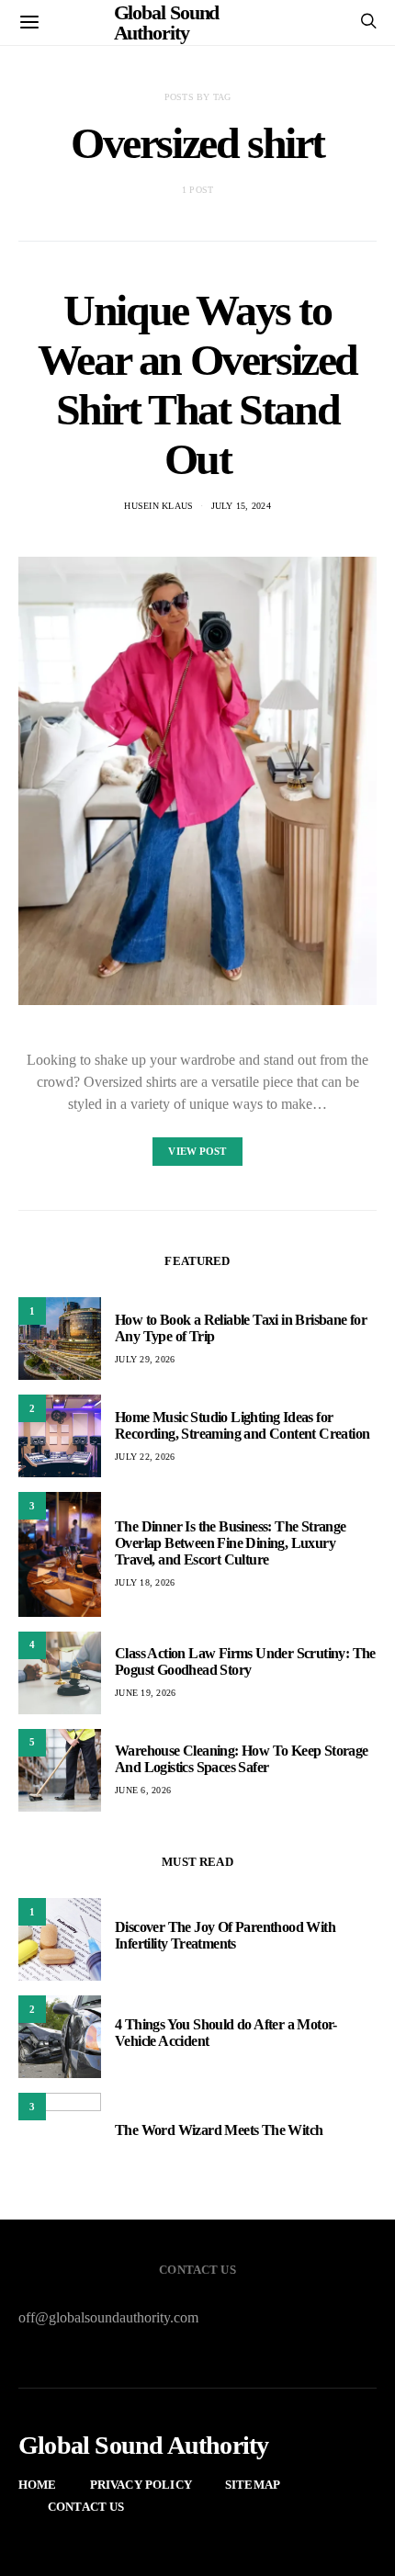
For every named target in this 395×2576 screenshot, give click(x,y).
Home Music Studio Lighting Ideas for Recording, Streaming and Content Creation (242, 1425)
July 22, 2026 (145, 1457)
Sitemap (253, 2485)
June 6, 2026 (143, 1790)
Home (38, 2485)
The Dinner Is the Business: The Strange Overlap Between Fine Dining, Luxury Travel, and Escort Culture (231, 1543)
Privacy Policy (141, 2485)
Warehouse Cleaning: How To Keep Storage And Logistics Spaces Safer (242, 1759)
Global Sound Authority (143, 2446)
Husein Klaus (158, 506)
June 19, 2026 (145, 1693)
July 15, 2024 (241, 506)
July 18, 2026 (145, 1582)
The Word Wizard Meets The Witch (219, 2130)
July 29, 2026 (145, 1359)
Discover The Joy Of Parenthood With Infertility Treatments (225, 1935)
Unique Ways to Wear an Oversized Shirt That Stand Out (197, 384)
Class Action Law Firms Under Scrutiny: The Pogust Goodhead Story (245, 1661)
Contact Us (86, 2507)
